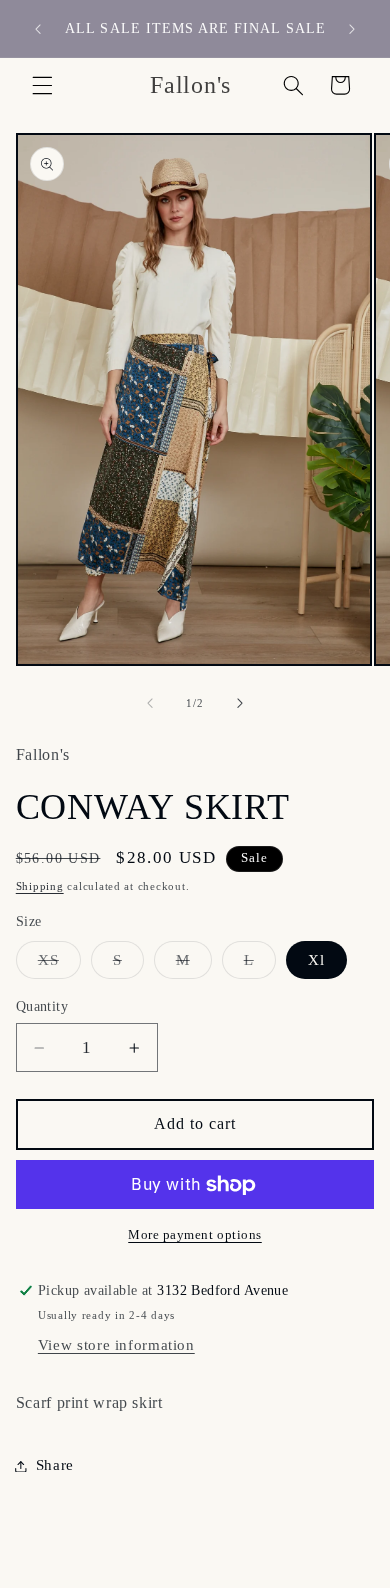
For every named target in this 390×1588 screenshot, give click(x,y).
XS (59, 965)
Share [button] (55, 1465)
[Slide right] (240, 703)
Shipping (40, 886)
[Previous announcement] (38, 29)
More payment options (195, 1235)
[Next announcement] (352, 29)
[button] (42, 85)
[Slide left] (150, 703)
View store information (116, 1345)
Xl (316, 960)
